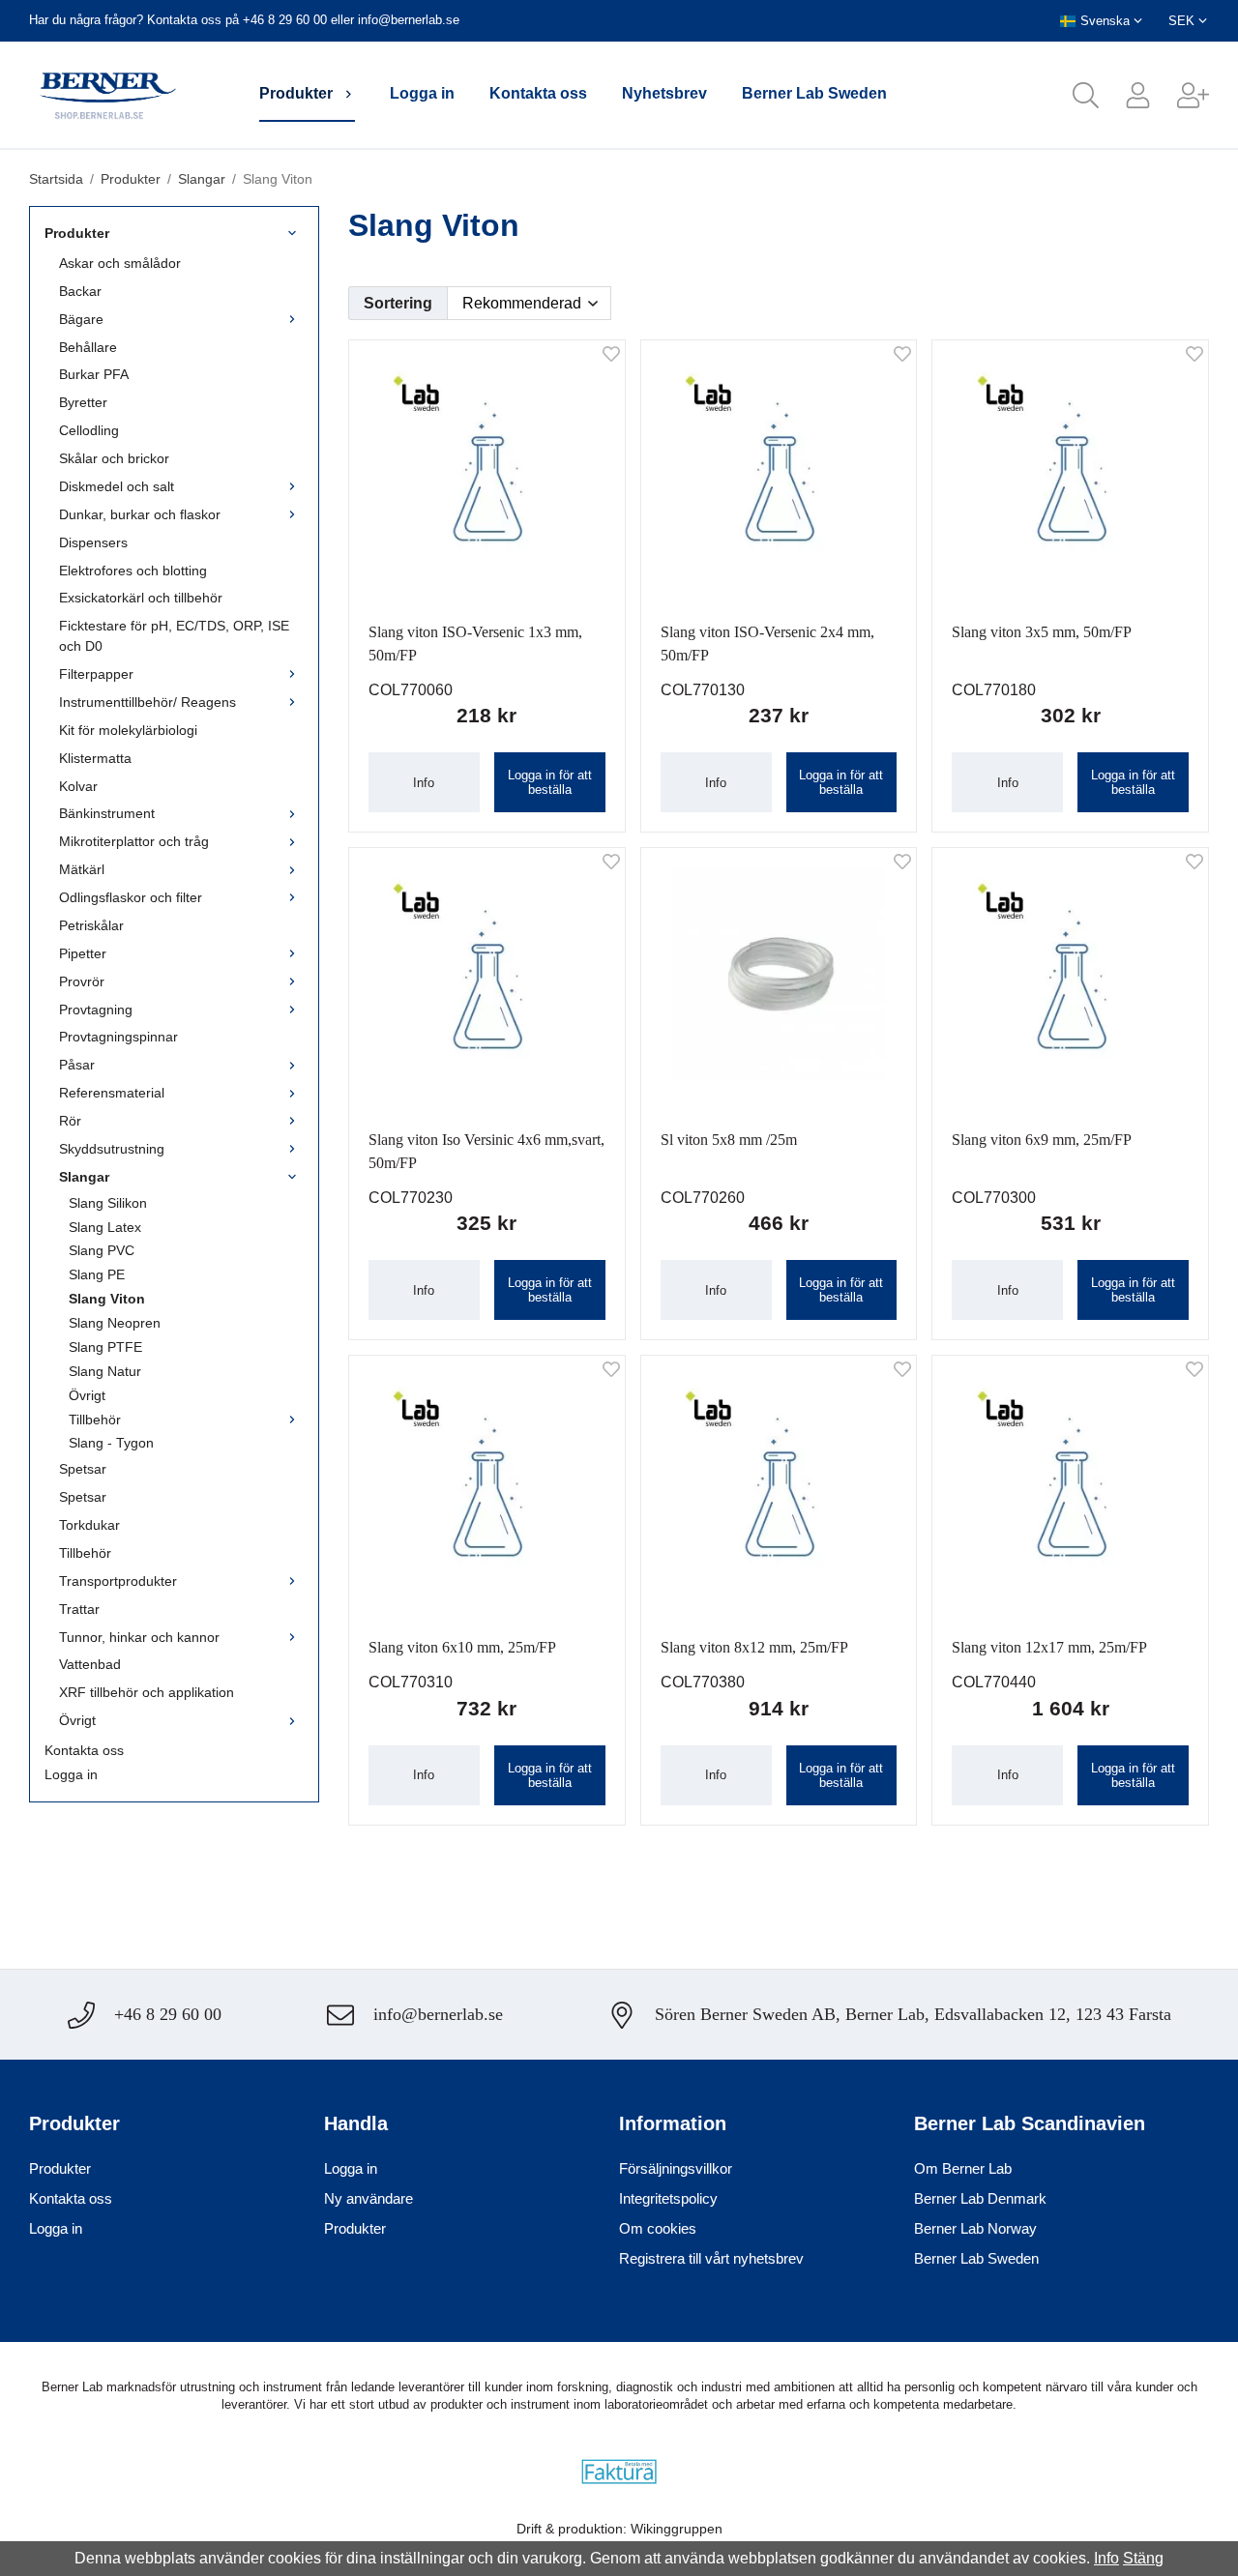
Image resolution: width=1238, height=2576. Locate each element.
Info (424, 783)
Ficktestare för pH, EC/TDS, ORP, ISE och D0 (174, 636)
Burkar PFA (94, 374)
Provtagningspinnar (118, 1037)
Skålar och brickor (114, 458)
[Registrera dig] (1180, 95)
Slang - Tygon (111, 1443)
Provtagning (96, 1010)
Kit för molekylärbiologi (128, 730)
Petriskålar (91, 925)
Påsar (77, 1065)
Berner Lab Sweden (814, 93)
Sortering (398, 303)
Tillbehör (95, 1420)
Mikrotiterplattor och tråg (134, 841)
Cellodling (89, 430)
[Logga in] (1125, 95)
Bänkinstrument (107, 813)
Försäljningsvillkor (676, 2168)
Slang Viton (107, 1299)
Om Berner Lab (963, 2168)
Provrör (82, 981)
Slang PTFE (105, 1347)
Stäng (1143, 2558)
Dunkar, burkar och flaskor (140, 514)
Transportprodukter (118, 1581)
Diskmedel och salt (117, 486)
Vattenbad (90, 1664)
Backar (80, 291)
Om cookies (658, 2228)
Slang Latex (105, 1227)
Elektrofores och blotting (133, 571)
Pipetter (83, 953)
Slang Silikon (108, 1203)
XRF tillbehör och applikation (147, 1692)
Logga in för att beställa (550, 782)
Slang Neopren (115, 1323)
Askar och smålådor (120, 263)
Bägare (81, 319)
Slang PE (97, 1274)
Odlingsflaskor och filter (131, 897)
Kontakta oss (538, 93)
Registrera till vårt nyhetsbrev (711, 2258)
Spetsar (83, 1469)
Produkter (296, 93)
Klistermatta (95, 758)
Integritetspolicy (668, 2198)
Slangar (84, 1177)
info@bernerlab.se (409, 20)
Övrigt (87, 1395)
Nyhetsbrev (664, 93)
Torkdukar (89, 1525)
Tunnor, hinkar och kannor (139, 1637)
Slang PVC (102, 1250)
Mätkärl (82, 869)
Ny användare (368, 2198)
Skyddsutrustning (112, 1149)
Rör (70, 1121)
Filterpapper (96, 674)
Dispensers (93, 542)
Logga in (422, 93)
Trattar (79, 1609)
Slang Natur (105, 1371)
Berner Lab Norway (975, 2228)
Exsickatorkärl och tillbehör (141, 598)
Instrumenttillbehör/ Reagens (147, 702)
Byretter (83, 402)
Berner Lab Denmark (980, 2198)
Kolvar (78, 786)
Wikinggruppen (677, 2529)
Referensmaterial (112, 1093)
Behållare (88, 347)
